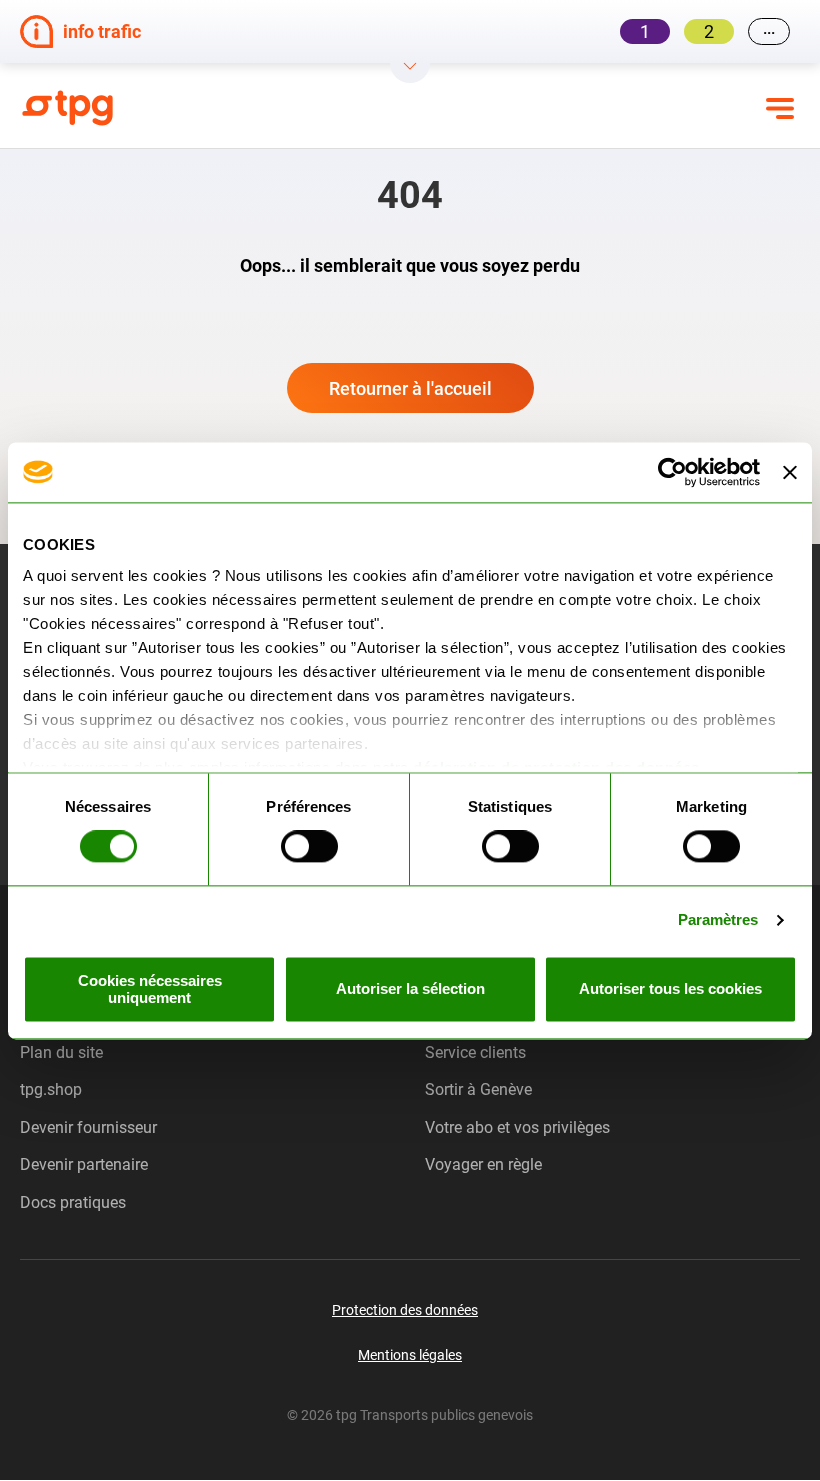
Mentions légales (410, 1355)
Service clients (475, 1052)
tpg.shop (51, 1089)
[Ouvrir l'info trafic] (410, 73)
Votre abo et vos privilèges (517, 1127)
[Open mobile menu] (780, 108)
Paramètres (718, 920)
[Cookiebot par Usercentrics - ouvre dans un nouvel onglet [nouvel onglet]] (672, 472)
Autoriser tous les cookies (670, 989)
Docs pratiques (73, 1202)
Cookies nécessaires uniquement (150, 989)
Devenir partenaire (84, 1164)
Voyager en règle (483, 1164)
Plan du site (61, 1052)
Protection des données (405, 1310)
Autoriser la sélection (410, 989)
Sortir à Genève (478, 1089)
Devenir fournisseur (88, 1127)
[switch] (309, 847)
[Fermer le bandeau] (790, 472)
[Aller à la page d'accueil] (150, 108)
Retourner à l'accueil (410, 388)
